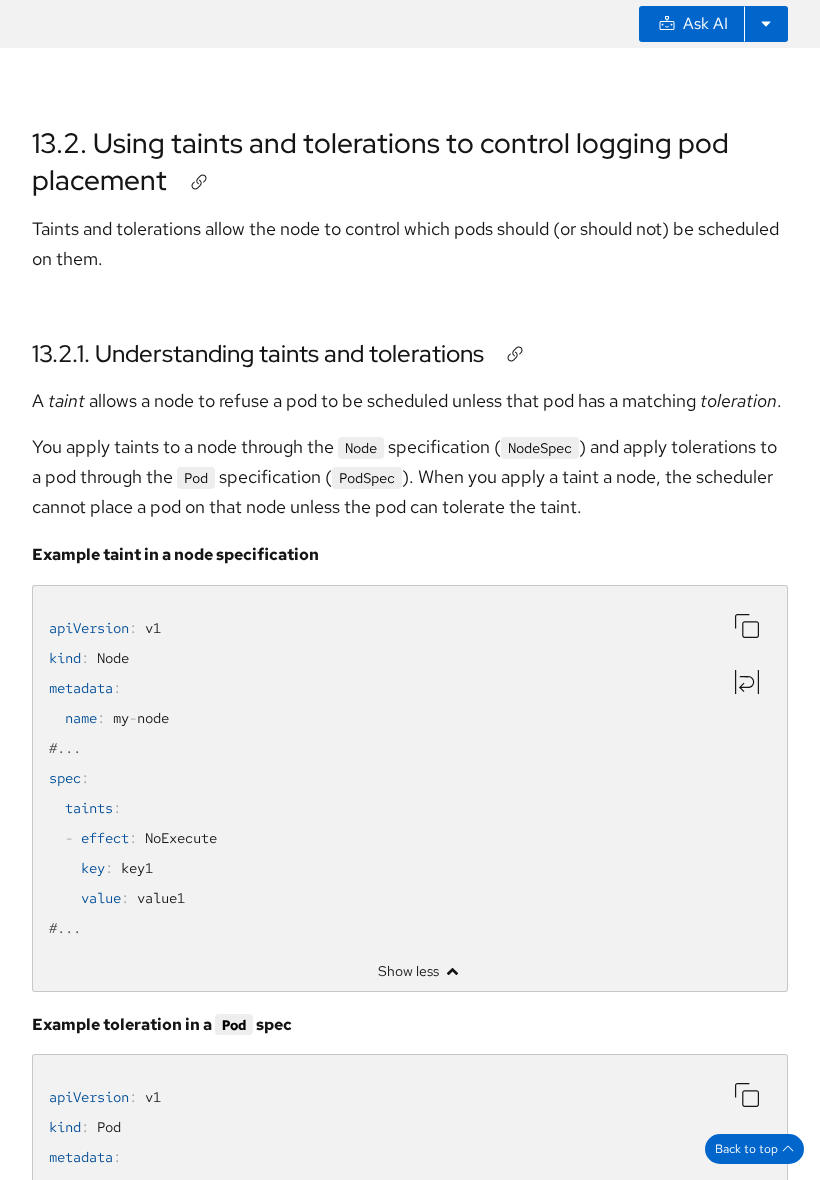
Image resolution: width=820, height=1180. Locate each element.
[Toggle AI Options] (766, 24)
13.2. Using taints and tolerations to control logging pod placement (380, 161)
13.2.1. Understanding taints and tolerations (258, 353)
